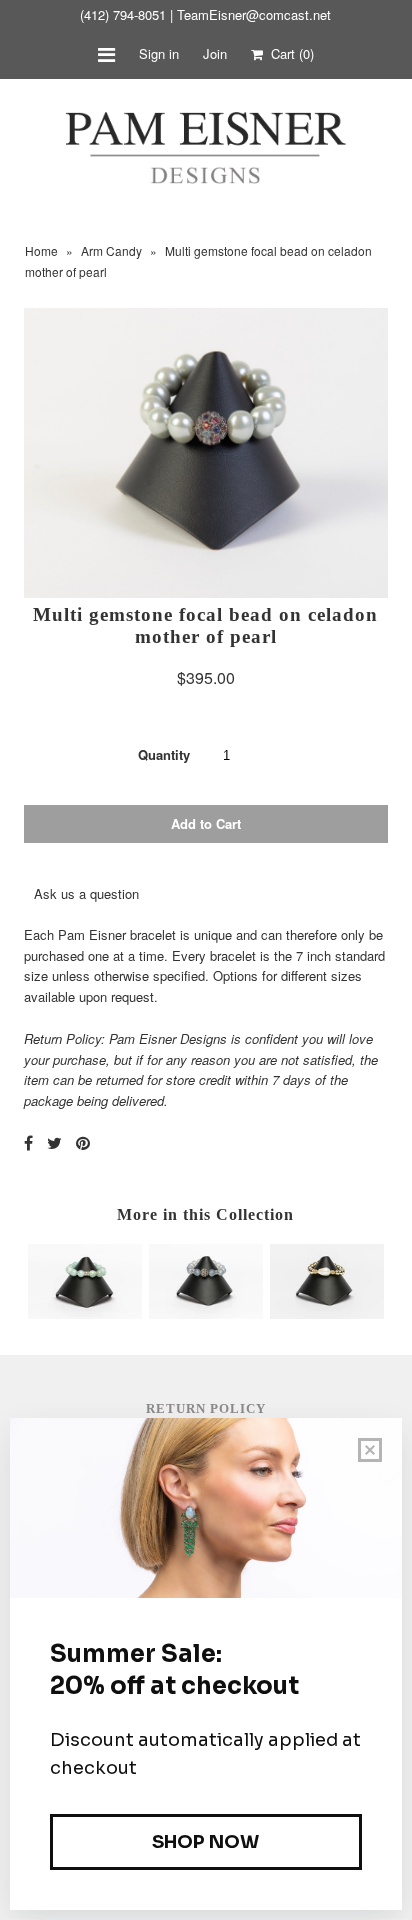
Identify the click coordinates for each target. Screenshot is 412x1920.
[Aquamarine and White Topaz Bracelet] (85, 1313)
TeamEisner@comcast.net (254, 14)
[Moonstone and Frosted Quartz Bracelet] (206, 1313)
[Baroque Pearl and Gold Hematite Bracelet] (327, 1313)
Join (215, 53)
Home (41, 250)
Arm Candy (111, 250)
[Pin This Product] (83, 1142)
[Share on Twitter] (54, 1142)
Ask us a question (86, 893)
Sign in (159, 53)
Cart (288, 53)
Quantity (164, 754)
